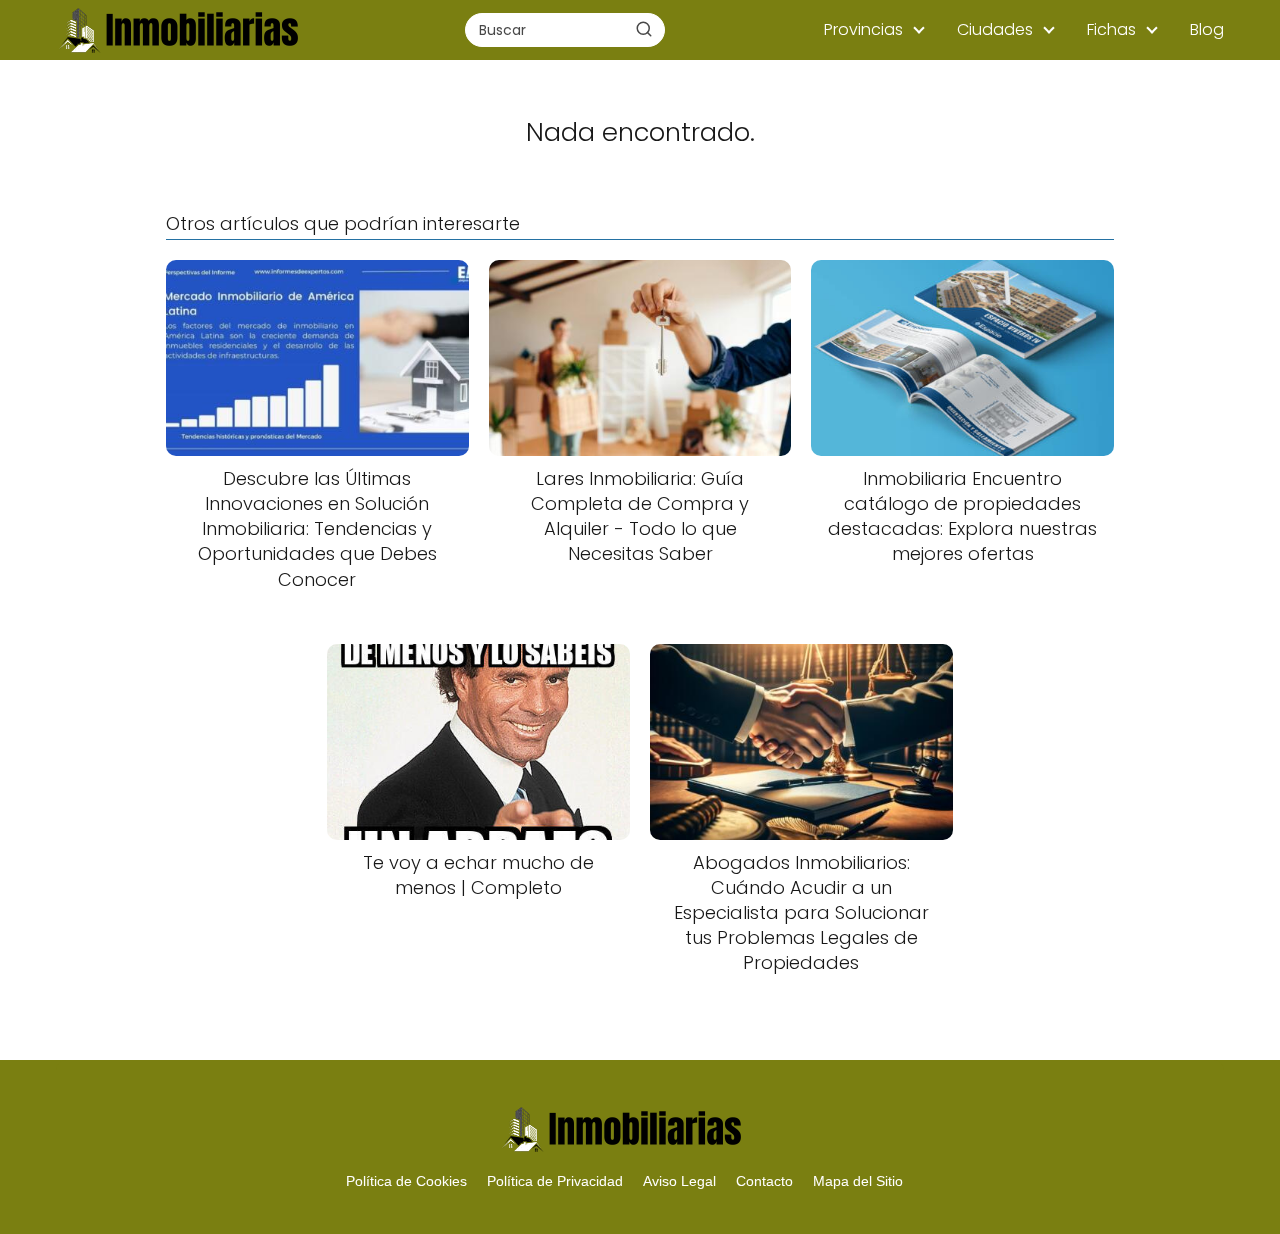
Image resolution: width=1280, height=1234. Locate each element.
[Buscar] (644, 29)
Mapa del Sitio (858, 1181)
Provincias (863, 29)
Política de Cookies (406, 1181)
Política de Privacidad (555, 1181)
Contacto (764, 1181)
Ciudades (995, 29)
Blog (1207, 29)
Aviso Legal (679, 1181)
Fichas (1111, 29)
